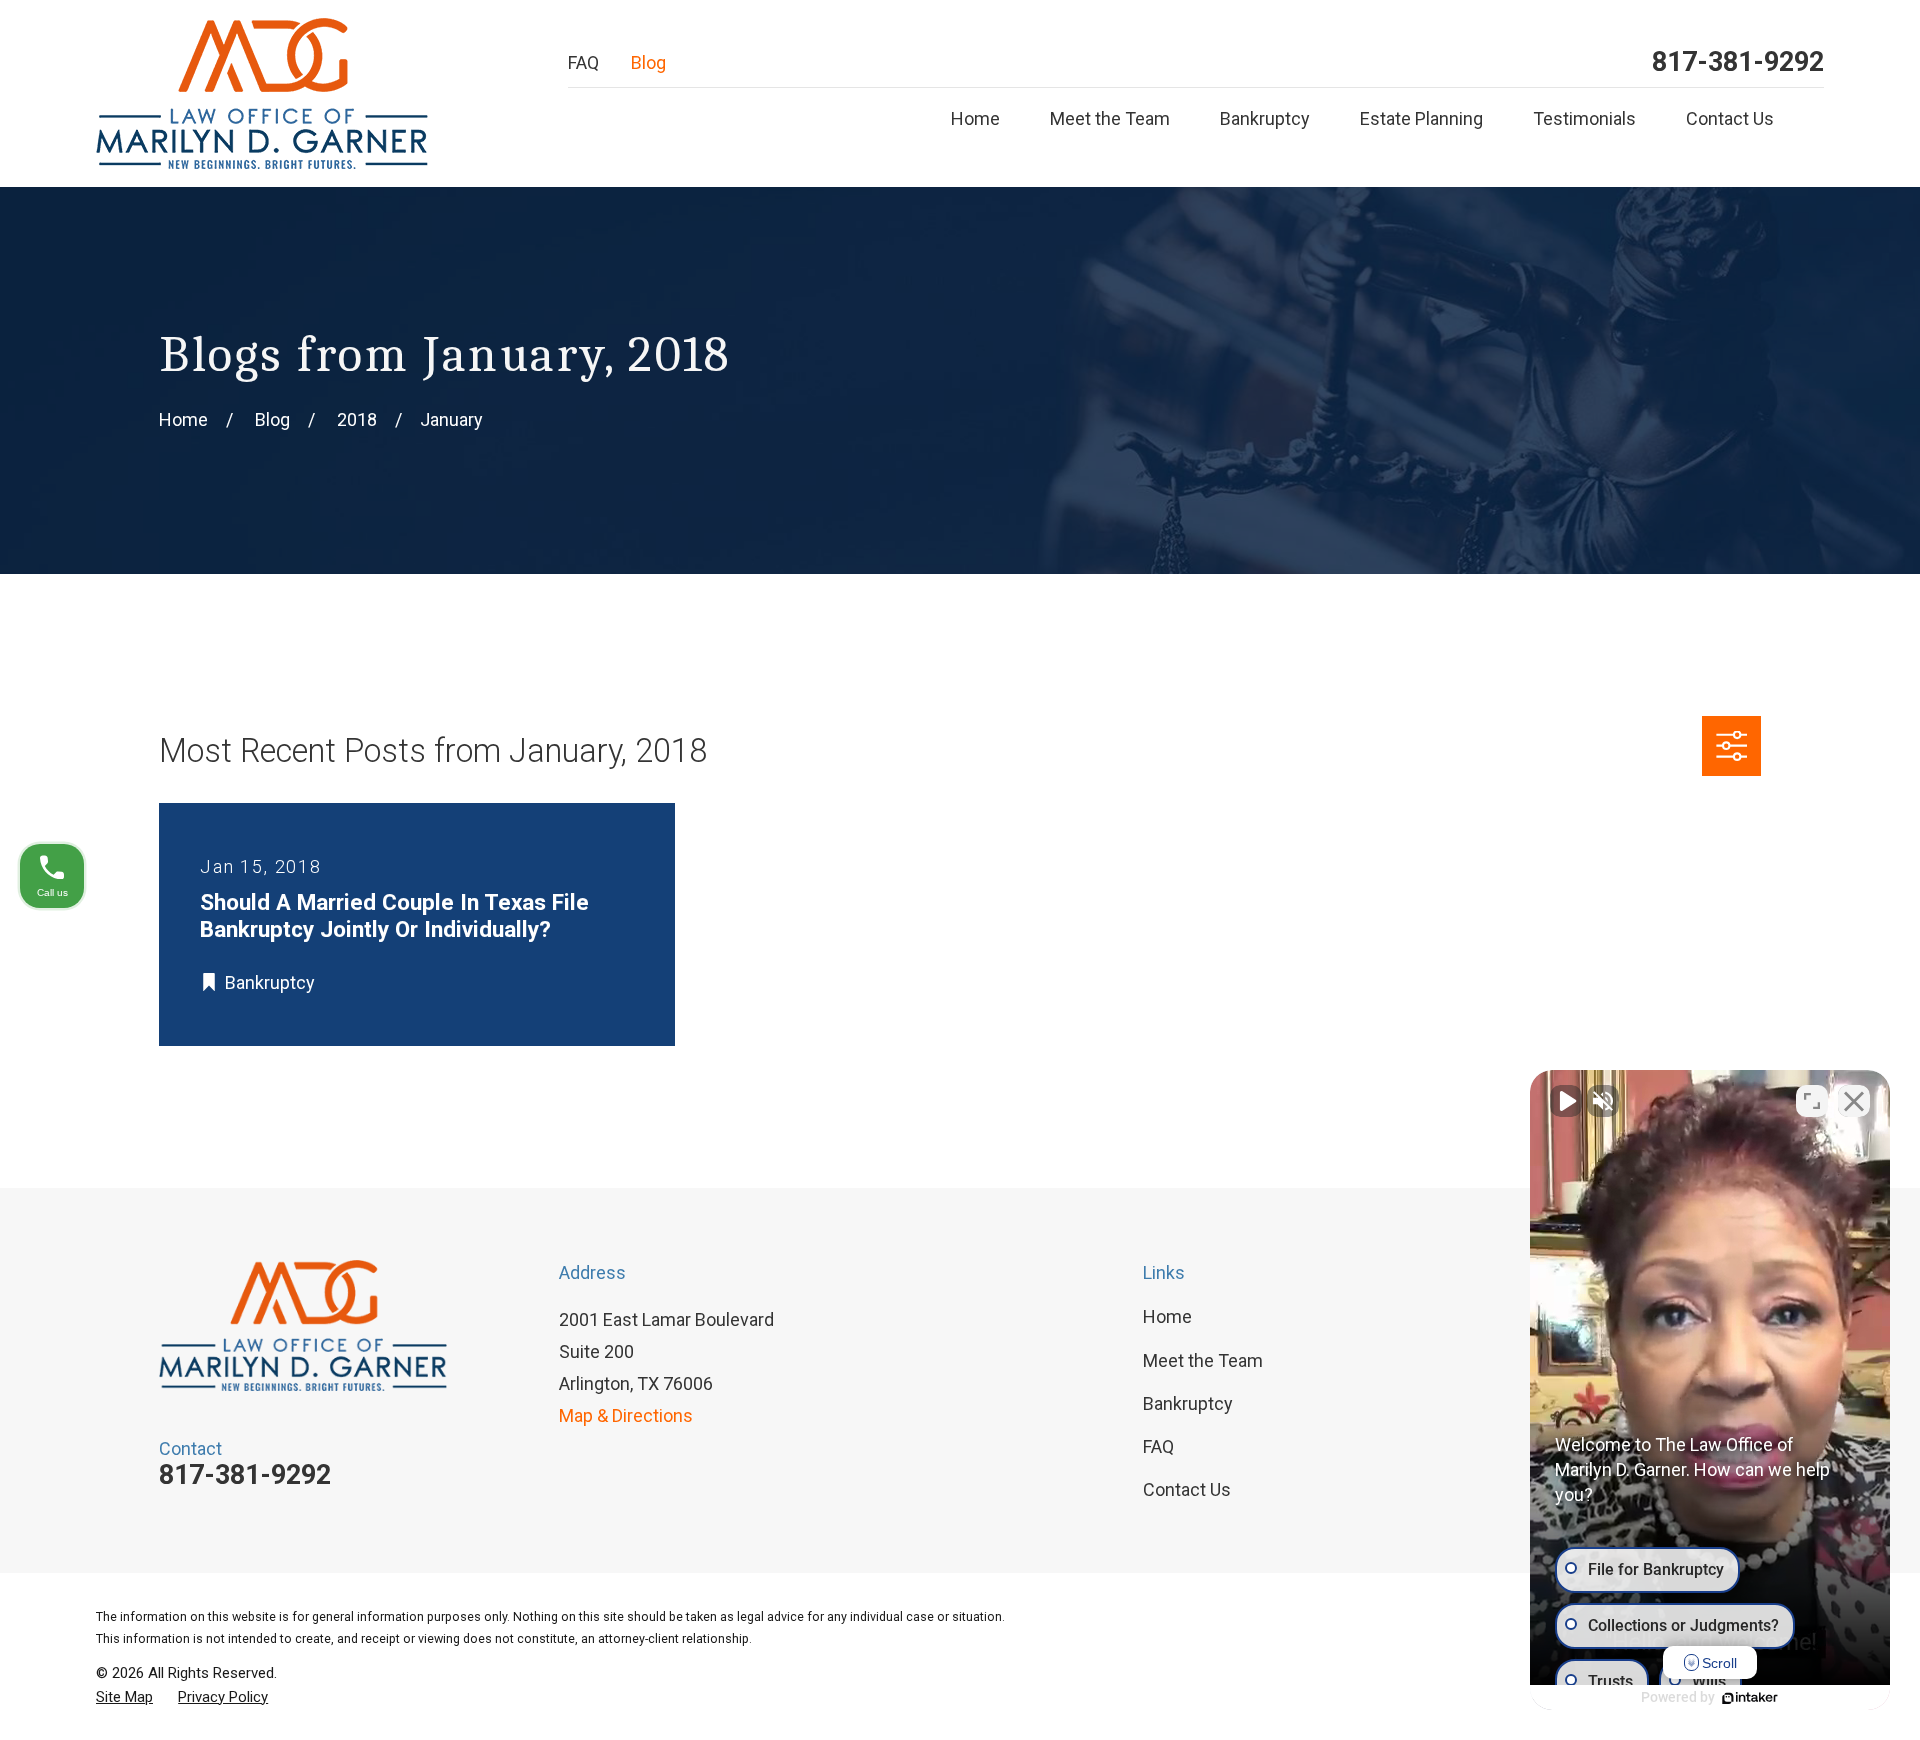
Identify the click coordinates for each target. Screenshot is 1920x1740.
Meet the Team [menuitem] (1110, 118)
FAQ (583, 62)
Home (1167, 1316)
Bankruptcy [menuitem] (1265, 118)
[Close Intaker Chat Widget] (1854, 1101)
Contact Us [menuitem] (1730, 118)
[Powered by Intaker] (1750, 1698)
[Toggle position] (1812, 1101)
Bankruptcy (1188, 1403)
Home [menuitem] (975, 118)
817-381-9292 (1738, 62)
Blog (648, 62)
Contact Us (1187, 1489)
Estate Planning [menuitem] (1421, 118)
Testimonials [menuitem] (1584, 118)
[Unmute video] (1566, 1101)
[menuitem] (124, 1697)
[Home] (262, 93)
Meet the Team (1203, 1360)
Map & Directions (626, 1415)
